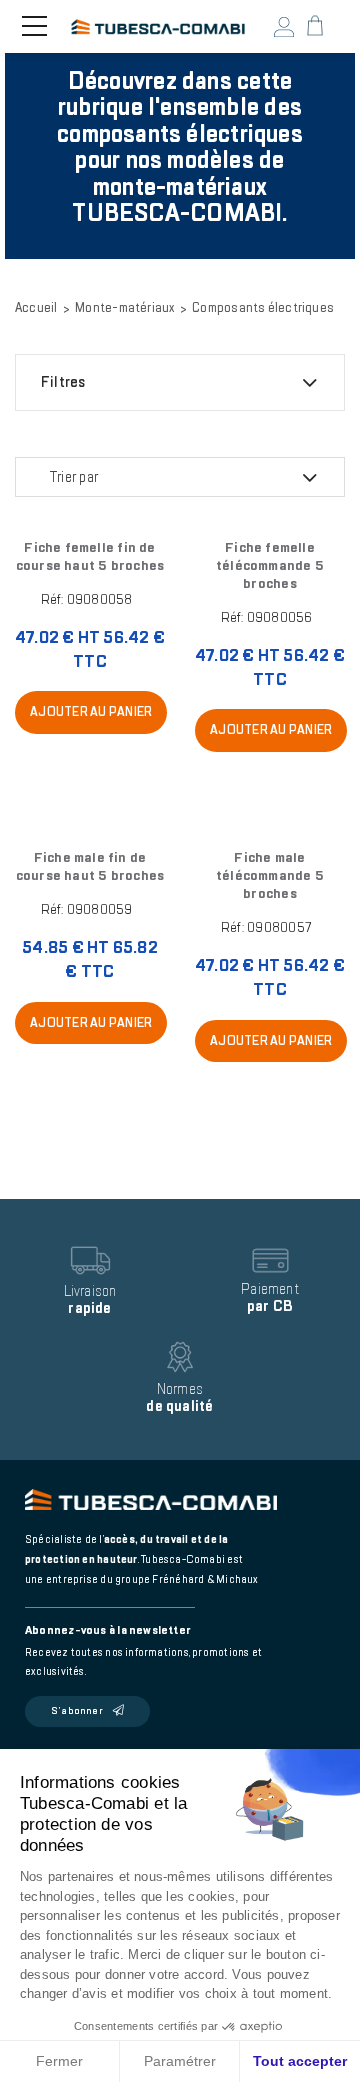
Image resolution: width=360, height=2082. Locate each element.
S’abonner (77, 1711)
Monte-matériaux (124, 308)
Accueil (36, 308)
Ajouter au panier (91, 712)
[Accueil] (158, 27)
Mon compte (284, 27)
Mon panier (315, 26)
